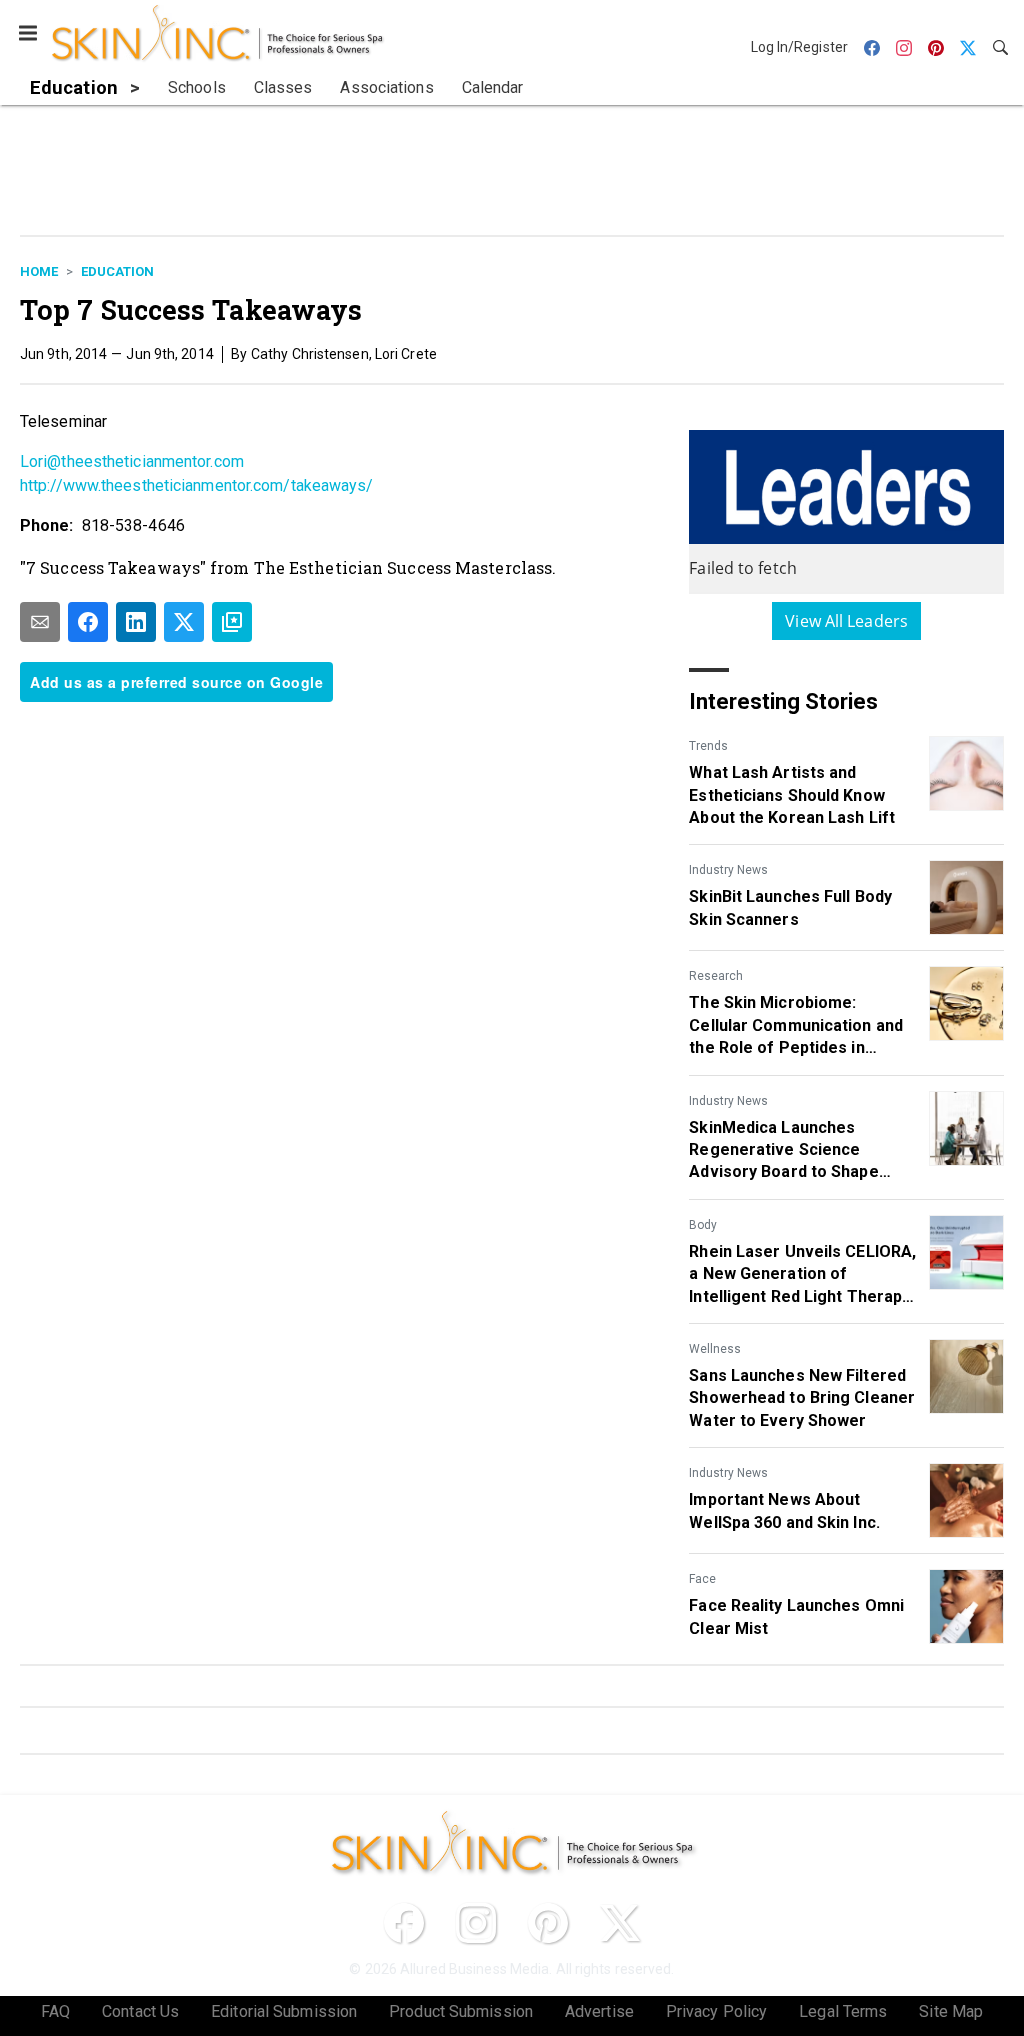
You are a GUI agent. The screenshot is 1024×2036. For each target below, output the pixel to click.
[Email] (40, 622)
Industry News (728, 870)
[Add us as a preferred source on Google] (232, 622)
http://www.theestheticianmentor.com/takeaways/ (197, 485)
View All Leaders (846, 621)
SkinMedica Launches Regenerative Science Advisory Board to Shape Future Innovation (783, 1151)
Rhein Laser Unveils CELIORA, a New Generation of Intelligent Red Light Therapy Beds (802, 1275)
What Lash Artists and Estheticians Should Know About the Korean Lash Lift (792, 795)
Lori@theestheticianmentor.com (132, 461)
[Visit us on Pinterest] (548, 1923)
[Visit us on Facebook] (404, 1923)
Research (716, 976)
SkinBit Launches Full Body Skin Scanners (790, 907)
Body (703, 1225)
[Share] (88, 622)
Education (117, 271)
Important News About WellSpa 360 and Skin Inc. (784, 1510)
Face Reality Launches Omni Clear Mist (796, 1616)
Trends (708, 746)
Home (39, 271)
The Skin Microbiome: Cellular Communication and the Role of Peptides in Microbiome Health (796, 1026)
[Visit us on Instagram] (476, 1923)
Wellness (715, 1349)
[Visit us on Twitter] (620, 1923)
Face (702, 1579)
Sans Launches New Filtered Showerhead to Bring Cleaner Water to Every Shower (802, 1398)
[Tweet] (184, 622)
